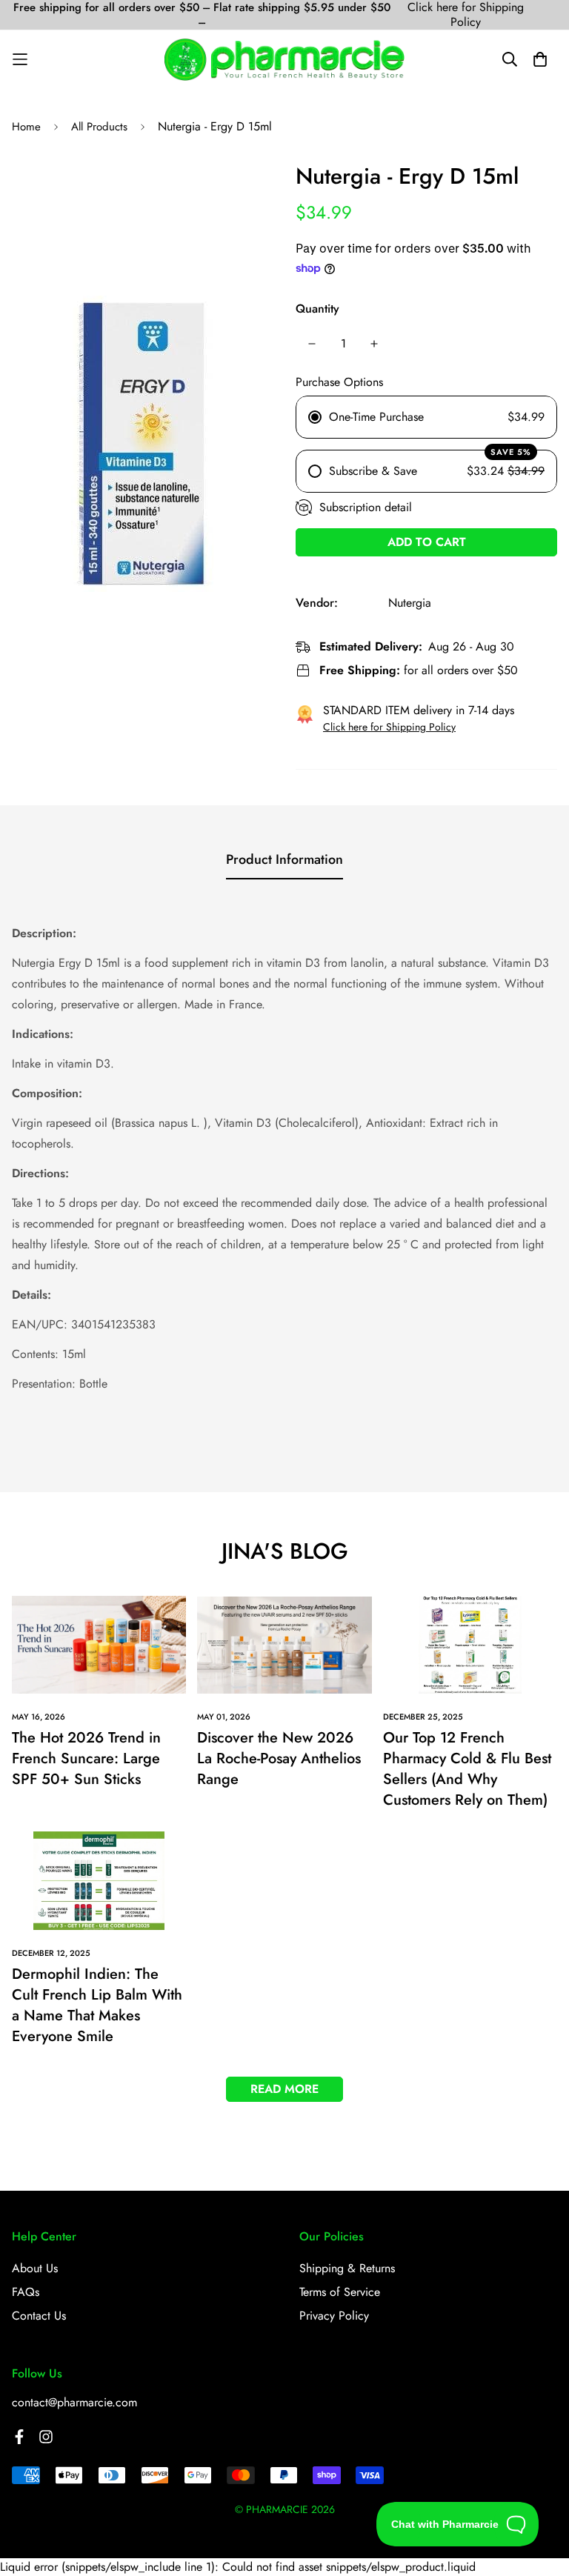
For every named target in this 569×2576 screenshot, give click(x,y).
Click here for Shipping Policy (466, 15)
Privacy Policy (334, 2316)
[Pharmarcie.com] (284, 59)
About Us (35, 2268)
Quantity (317, 309)
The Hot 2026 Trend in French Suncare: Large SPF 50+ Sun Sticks (86, 1758)
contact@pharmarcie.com (74, 2402)
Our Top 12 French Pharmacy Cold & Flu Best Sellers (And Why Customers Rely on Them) (467, 1769)
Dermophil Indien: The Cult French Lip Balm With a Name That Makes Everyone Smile (97, 2005)
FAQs (26, 2292)
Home (26, 127)
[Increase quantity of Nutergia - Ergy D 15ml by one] (374, 344)
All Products (99, 127)
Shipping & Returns (347, 2268)
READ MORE (284, 2089)
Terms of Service (340, 2292)
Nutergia (410, 603)
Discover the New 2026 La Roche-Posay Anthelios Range (279, 1758)
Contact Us (39, 2316)
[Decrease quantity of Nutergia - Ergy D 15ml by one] (312, 344)
